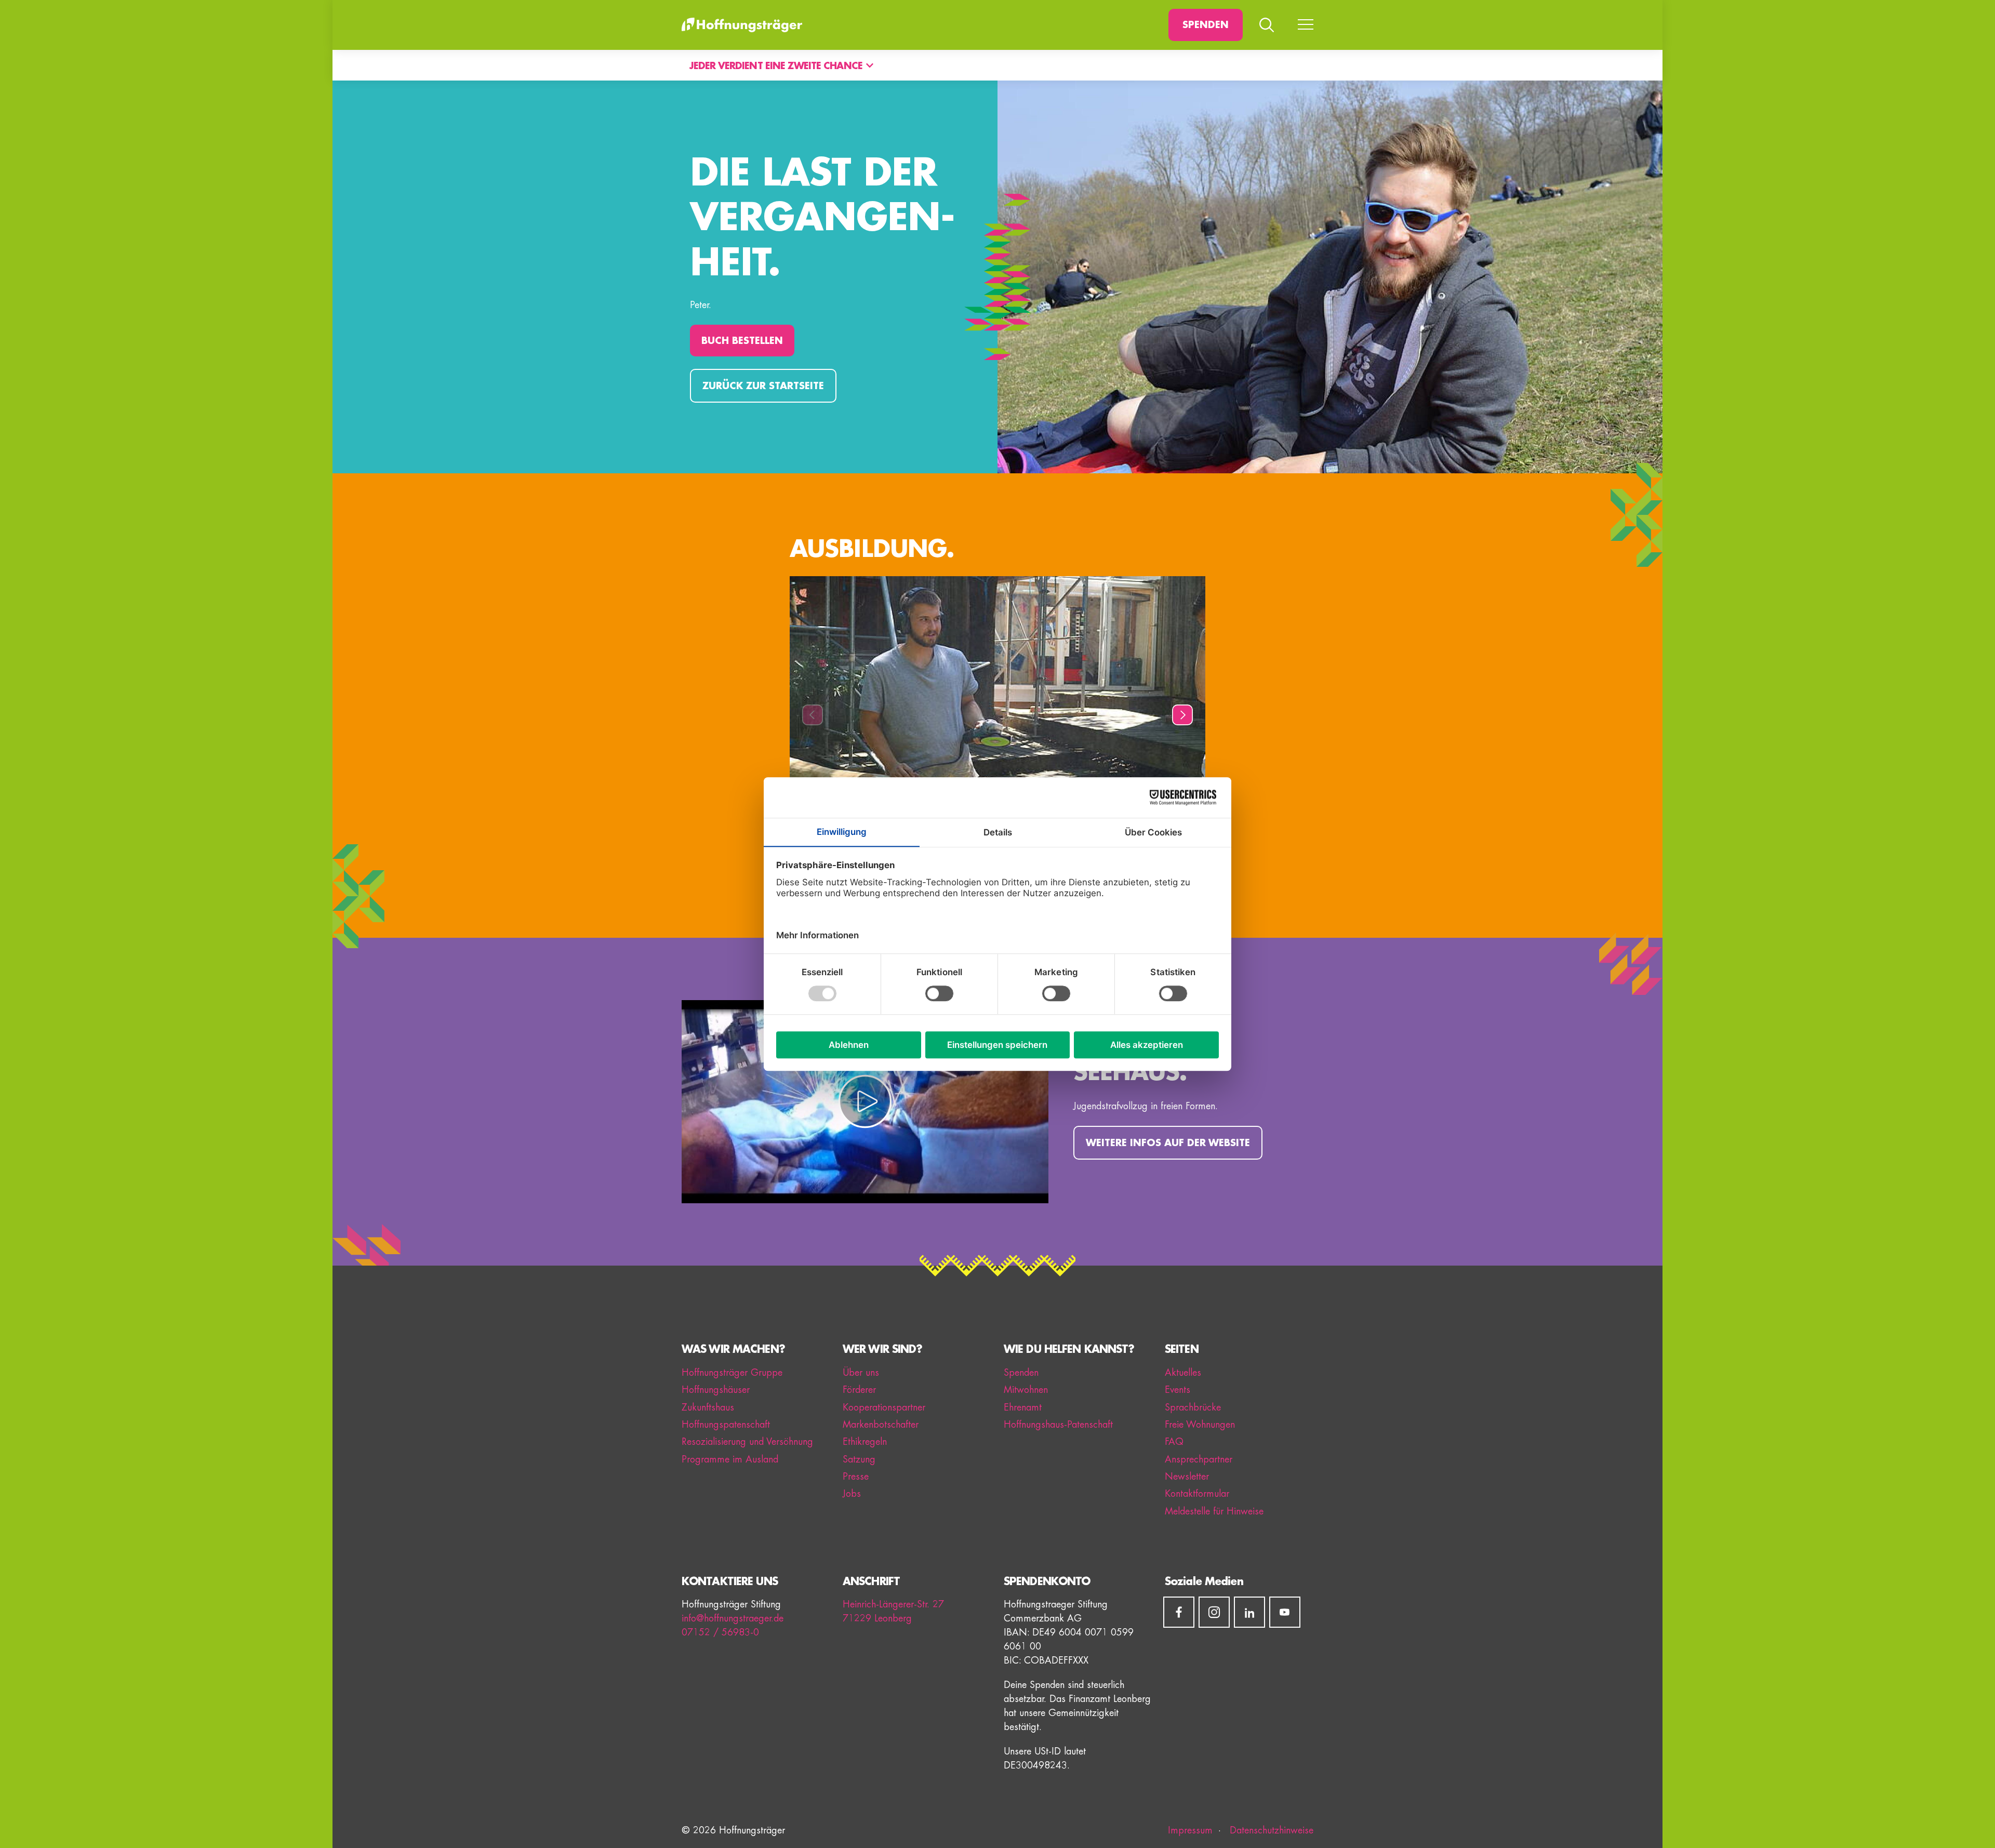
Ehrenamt (1023, 1407)
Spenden (1206, 25)
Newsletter (1187, 1477)
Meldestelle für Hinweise (1214, 1511)
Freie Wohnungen (1200, 1425)
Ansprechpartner (1199, 1459)
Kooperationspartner (884, 1407)
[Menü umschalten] (1306, 25)
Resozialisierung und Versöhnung (747, 1442)
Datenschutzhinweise (1270, 1830)
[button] (813, 715)
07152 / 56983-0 (720, 1632)
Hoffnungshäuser (716, 1390)
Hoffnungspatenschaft (726, 1425)
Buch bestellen (742, 341)
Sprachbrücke (1193, 1407)
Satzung (859, 1459)
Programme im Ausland (730, 1459)
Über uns (861, 1373)
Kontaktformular (1197, 1494)
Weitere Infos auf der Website (1168, 1143)
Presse (856, 1477)
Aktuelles (1183, 1373)
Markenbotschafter (881, 1425)
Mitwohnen (1026, 1390)
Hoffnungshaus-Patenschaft (1058, 1425)
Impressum (1190, 1830)
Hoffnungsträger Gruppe (732, 1373)
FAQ (1174, 1442)
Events (1178, 1390)
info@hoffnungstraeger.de (733, 1618)
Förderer (859, 1390)
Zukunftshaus (708, 1407)
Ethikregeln (865, 1442)
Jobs (852, 1494)
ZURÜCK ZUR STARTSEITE (763, 386)
